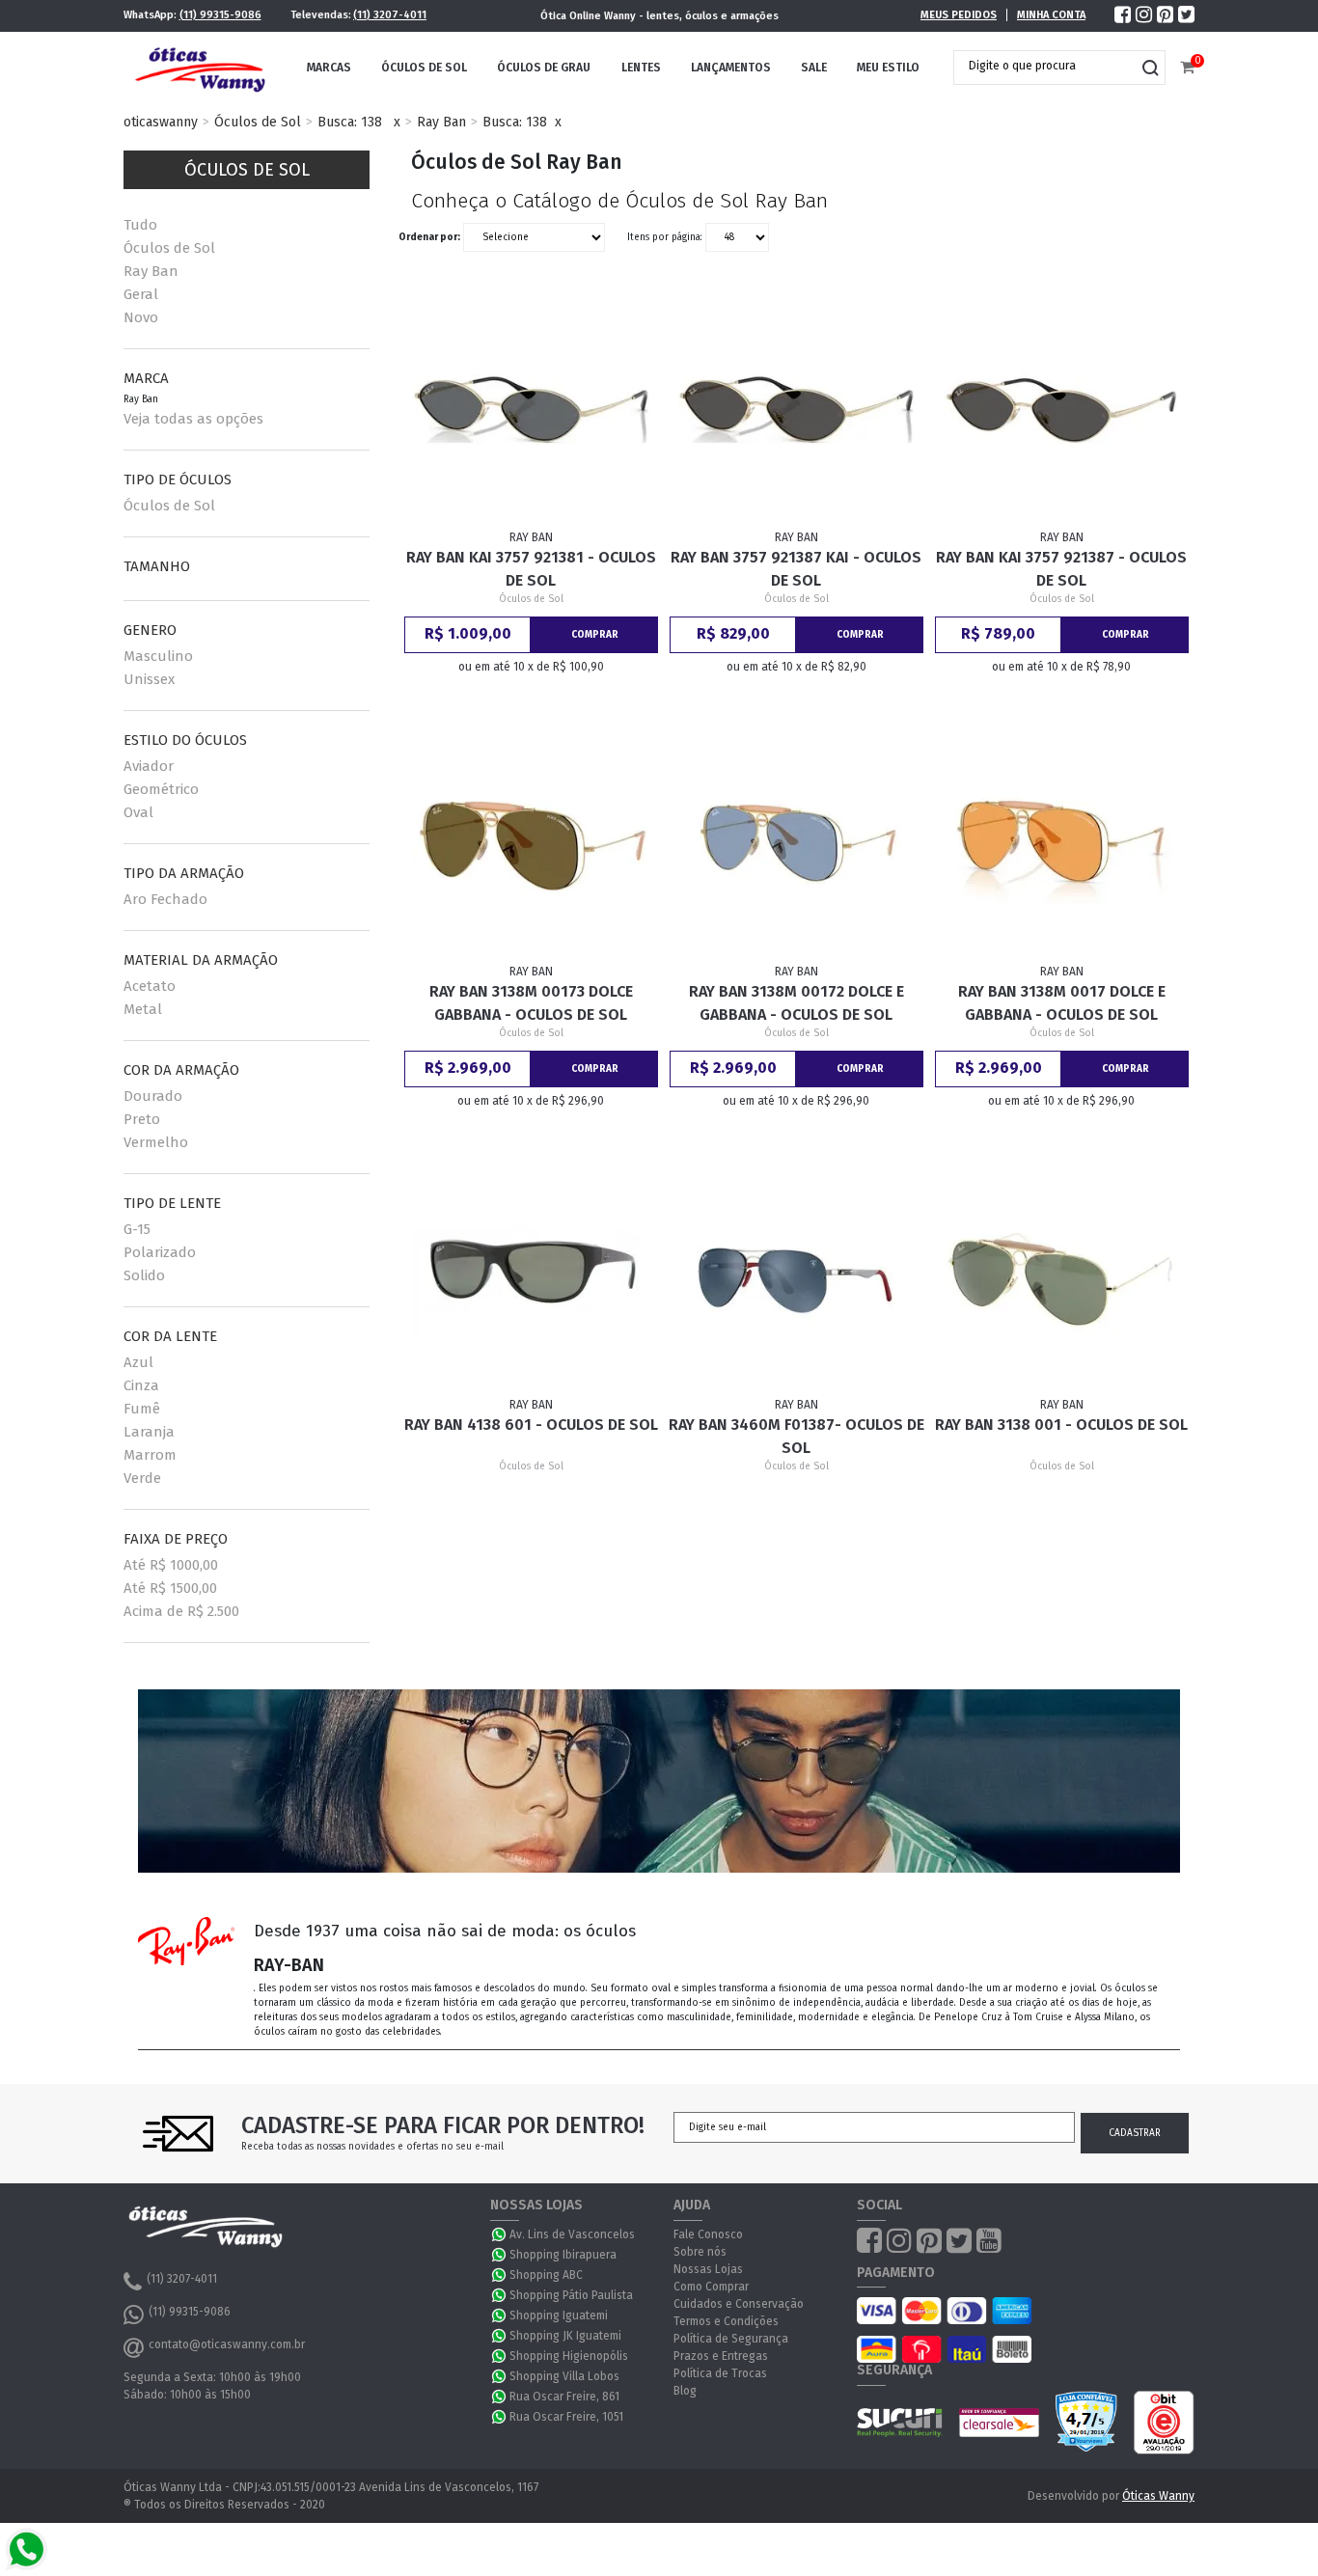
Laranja (149, 1432)
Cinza (141, 1385)
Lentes (641, 68)
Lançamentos (731, 68)
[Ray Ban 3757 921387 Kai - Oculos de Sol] (797, 410)
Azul (138, 1362)
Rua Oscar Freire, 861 (564, 2397)
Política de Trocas (720, 2373)
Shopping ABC (546, 2275)
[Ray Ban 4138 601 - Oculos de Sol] (532, 1277)
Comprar (595, 635)
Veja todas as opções (193, 419)
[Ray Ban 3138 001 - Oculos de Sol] (1062, 1277)
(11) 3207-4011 (390, 15)
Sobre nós (700, 2252)
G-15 (137, 1229)
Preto (142, 1119)
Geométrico (161, 789)
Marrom (150, 1455)
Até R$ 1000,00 (171, 1565)
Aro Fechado (165, 899)
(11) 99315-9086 (220, 15)
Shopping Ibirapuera (563, 2255)
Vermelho (156, 1142)
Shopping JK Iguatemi (565, 2336)
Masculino (158, 656)
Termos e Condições (726, 2321)
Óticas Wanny (1158, 2496)
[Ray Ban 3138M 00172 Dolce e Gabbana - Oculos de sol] (797, 843)
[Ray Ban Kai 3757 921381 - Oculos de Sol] (532, 410)
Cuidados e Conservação (739, 2304)
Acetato (150, 986)
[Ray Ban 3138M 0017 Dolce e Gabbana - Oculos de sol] (1062, 843)
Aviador (149, 766)
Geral (141, 294)
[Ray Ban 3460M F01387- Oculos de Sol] (797, 1277)
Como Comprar (711, 2287)
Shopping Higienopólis (569, 2356)
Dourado (153, 1096)
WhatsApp (500, 2234)
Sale (814, 68)
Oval (138, 812)
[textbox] (1045, 66)
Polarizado (160, 1252)
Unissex (149, 679)
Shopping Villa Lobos (564, 2376)
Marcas (329, 68)
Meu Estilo (888, 68)
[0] (1187, 68)
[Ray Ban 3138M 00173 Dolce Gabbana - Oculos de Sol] (532, 843)
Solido (144, 1275)
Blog (685, 2391)
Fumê (142, 1409)
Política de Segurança (731, 2339)
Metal (143, 1009)
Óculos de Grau (544, 68)
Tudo (140, 225)
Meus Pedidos (959, 15)
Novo (141, 317)
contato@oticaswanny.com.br (227, 2344)
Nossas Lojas (708, 2269)
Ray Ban (441, 122)
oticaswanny (161, 122)
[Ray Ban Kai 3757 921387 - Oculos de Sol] (1062, 410)
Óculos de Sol (424, 68)
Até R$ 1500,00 (170, 1588)
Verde (142, 1478)
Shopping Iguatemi (559, 2316)
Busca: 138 (350, 122)
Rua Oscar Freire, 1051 (566, 2417)
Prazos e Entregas (721, 2356)
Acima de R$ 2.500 (181, 1611)
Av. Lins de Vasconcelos (572, 2234)
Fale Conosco (708, 2234)
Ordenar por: (429, 237)
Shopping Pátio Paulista (571, 2295)
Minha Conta (1051, 15)
